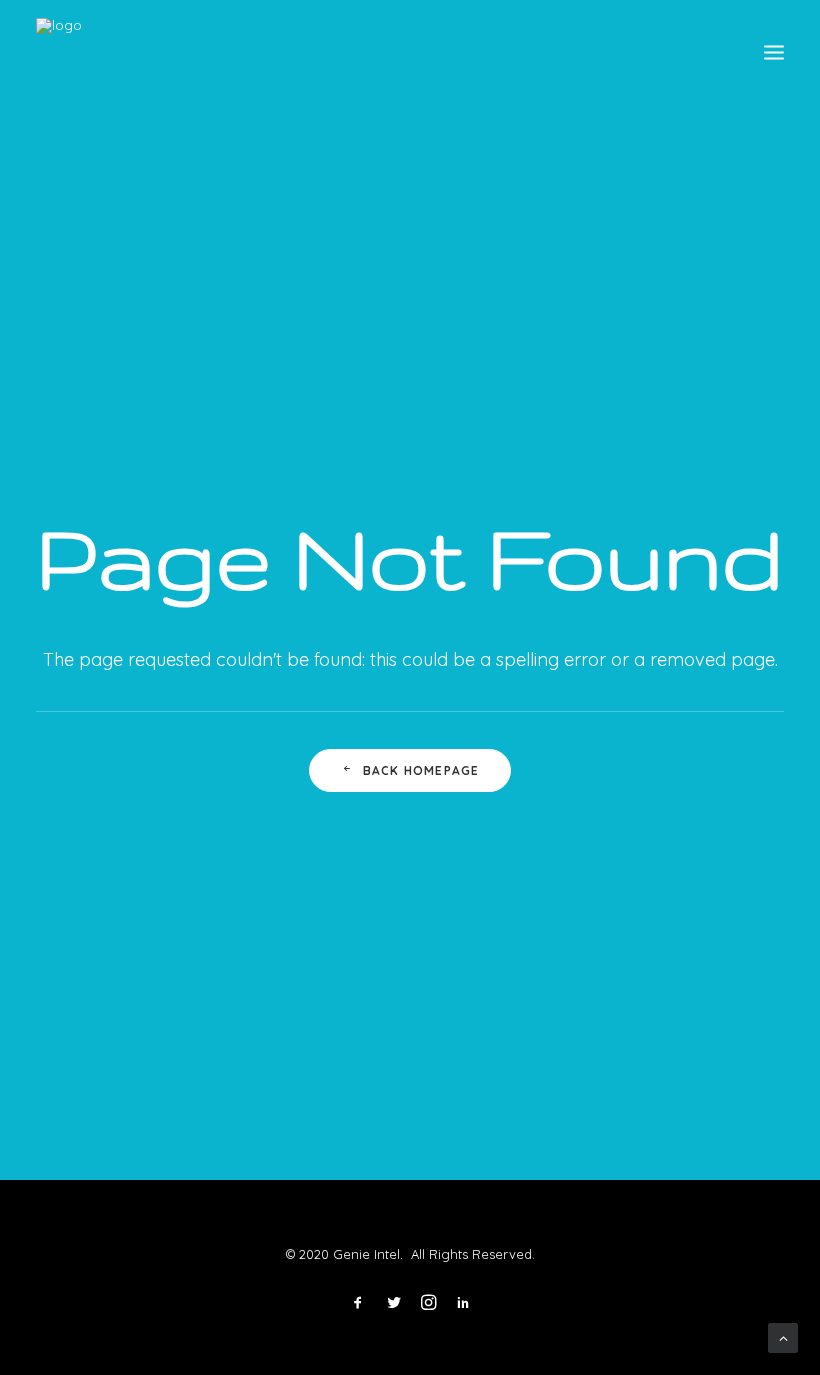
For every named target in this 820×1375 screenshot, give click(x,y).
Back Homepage (421, 770)
